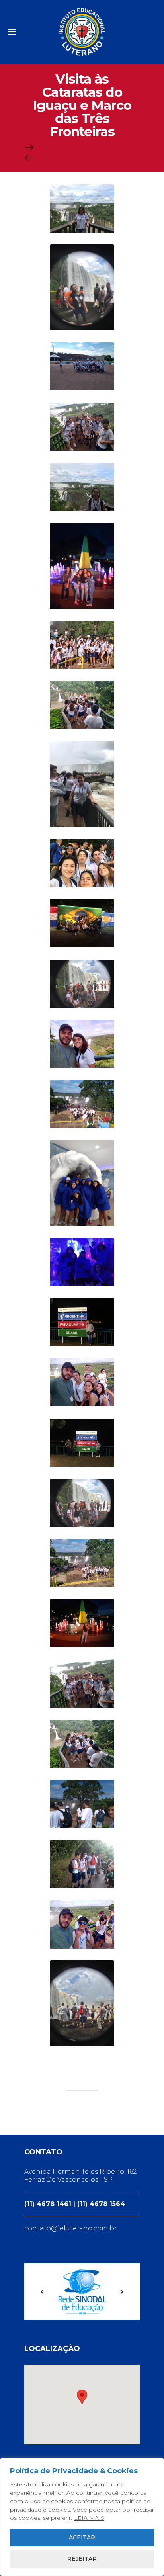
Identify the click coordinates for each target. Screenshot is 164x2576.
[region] (82, 2517)
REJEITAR (82, 2559)
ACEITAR (82, 2537)
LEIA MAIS (89, 2518)
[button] (82, 2397)
